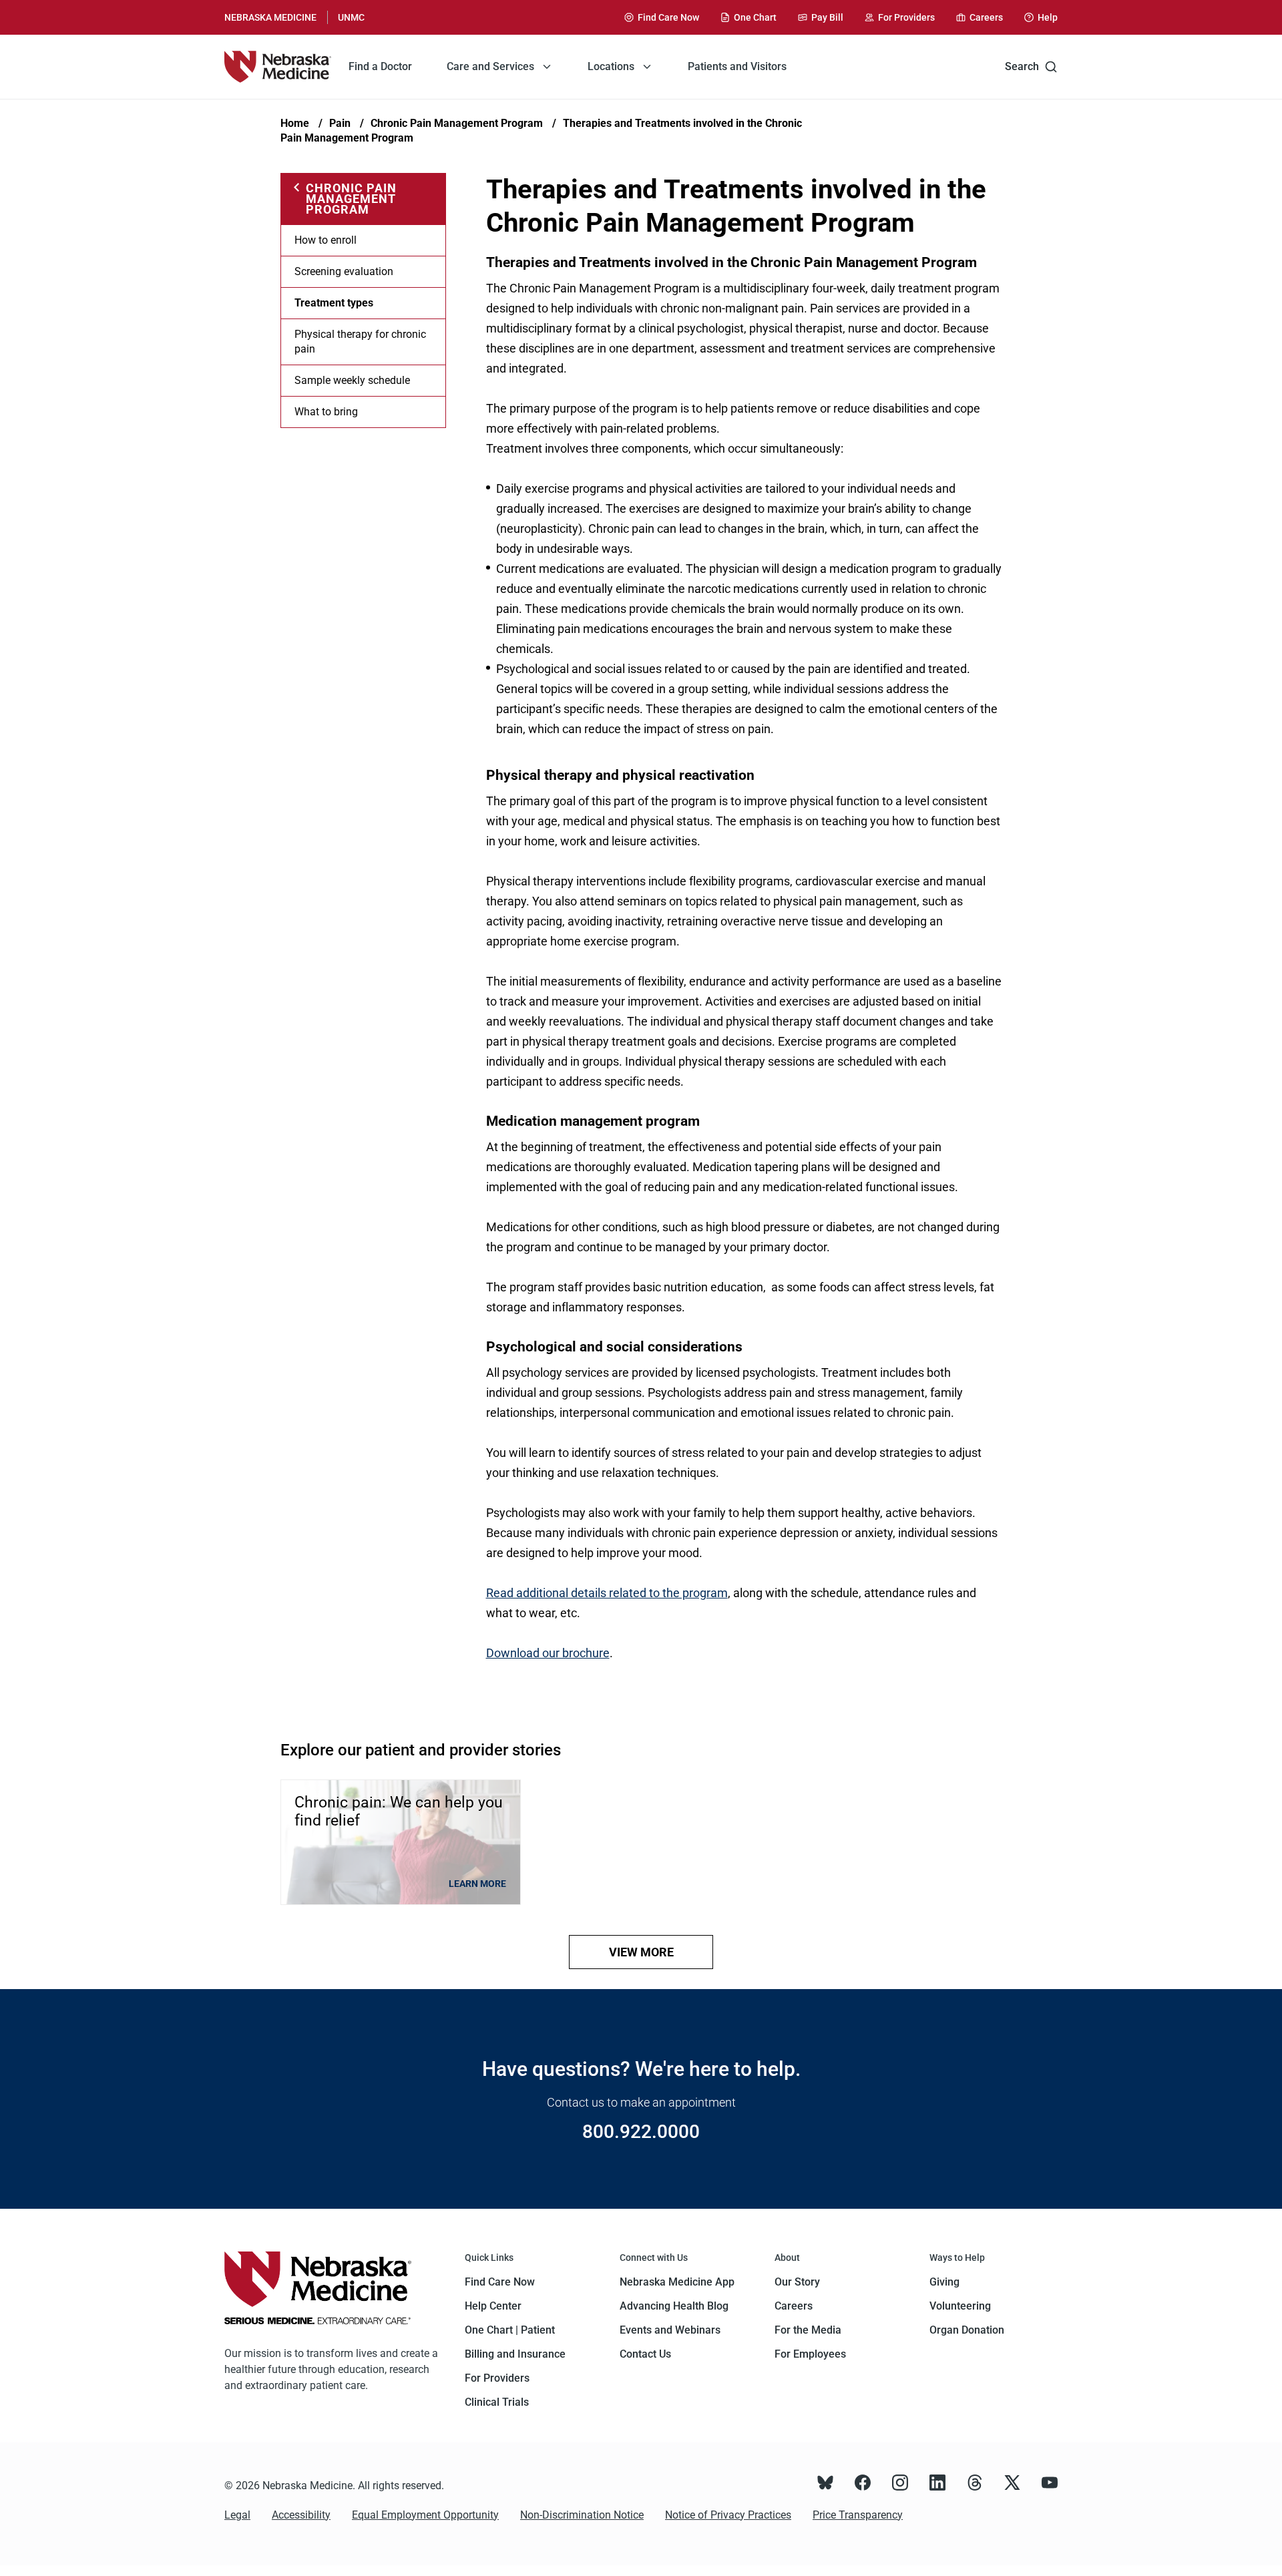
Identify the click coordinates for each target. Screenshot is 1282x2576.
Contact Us (645, 2354)
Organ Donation (967, 2330)
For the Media (808, 2330)
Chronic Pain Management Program (457, 123)
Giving (944, 2282)
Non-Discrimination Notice (582, 2515)
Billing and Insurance (515, 2354)
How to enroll (326, 240)
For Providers (497, 2378)
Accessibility (301, 2515)
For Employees (810, 2354)
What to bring (326, 412)
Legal (237, 2515)
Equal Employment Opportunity (425, 2515)
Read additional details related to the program (607, 1593)
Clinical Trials (497, 2402)
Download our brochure (548, 1653)
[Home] (278, 67)
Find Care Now (500, 2282)
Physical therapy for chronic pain (360, 342)
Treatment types (334, 303)
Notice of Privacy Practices (728, 2515)
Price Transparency (858, 2515)
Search (1022, 66)
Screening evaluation (344, 271)
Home (295, 123)
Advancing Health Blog (674, 2306)
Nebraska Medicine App (677, 2282)
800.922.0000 (641, 2132)
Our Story (797, 2282)
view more (641, 1952)
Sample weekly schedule (352, 380)
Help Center (493, 2306)
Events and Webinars (670, 2330)
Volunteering (960, 2306)
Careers (794, 2306)
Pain (340, 123)
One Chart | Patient (510, 2330)
